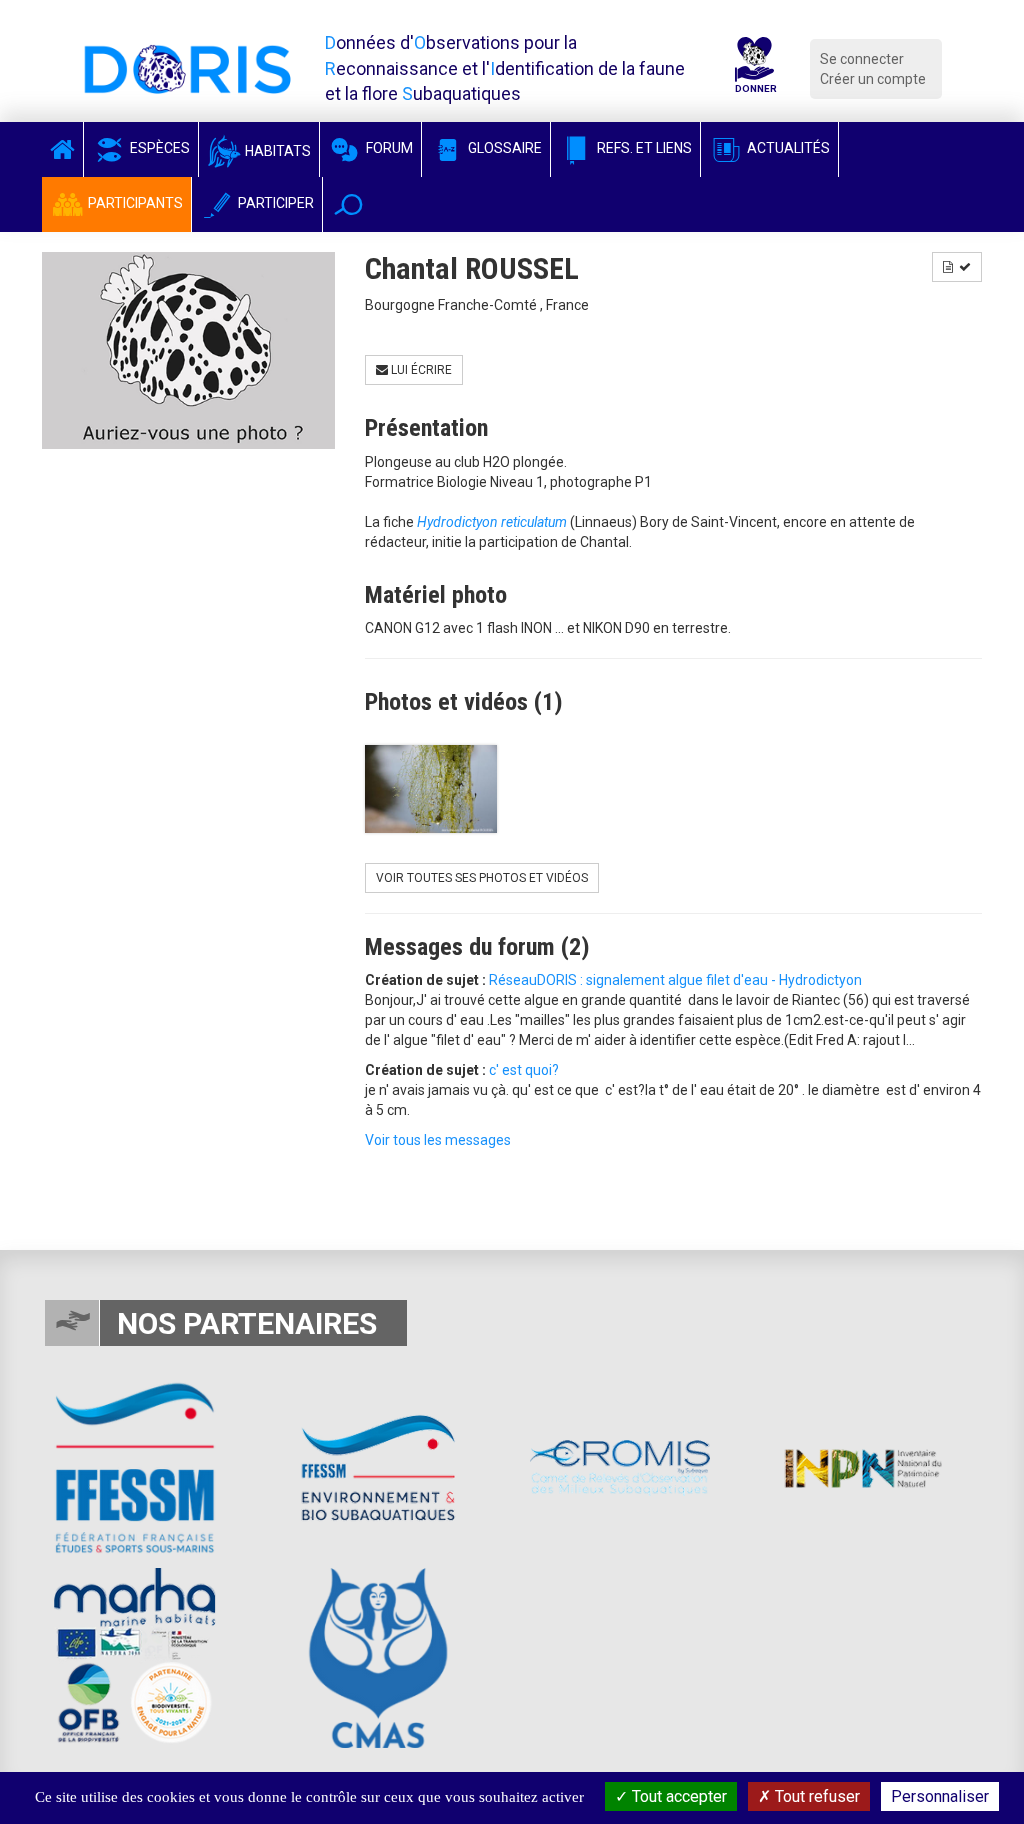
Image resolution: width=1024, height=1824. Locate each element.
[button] (348, 204)
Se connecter (862, 59)
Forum (388, 148)
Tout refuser (815, 1796)
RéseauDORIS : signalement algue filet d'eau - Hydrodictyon (675, 980)
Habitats (276, 151)
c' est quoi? (524, 1070)
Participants (134, 203)
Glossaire (503, 148)
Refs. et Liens (643, 148)
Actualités (787, 148)
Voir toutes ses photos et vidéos (482, 878)
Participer (274, 203)
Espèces (158, 148)
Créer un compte (873, 79)
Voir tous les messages (438, 1140)
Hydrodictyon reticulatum (492, 522)
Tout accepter (677, 1796)
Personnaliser (940, 1796)
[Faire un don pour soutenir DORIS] (754, 68)
